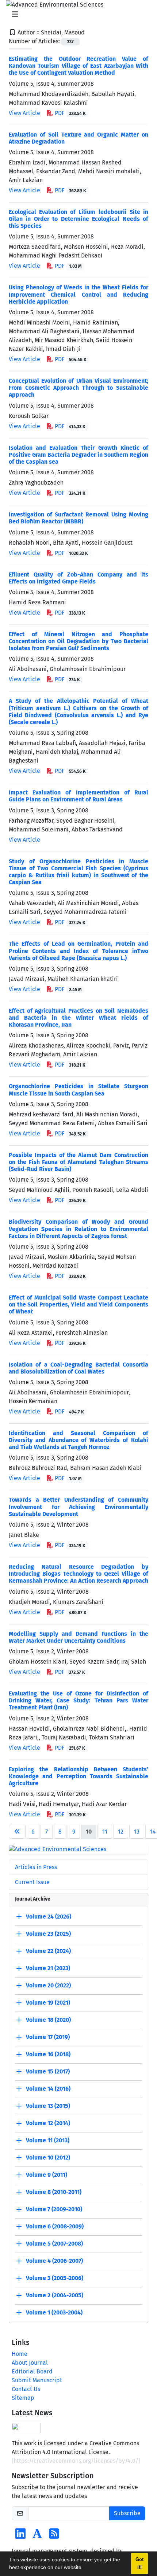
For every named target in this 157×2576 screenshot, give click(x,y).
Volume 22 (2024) (48, 1951)
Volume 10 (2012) (48, 2158)
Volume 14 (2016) (48, 2089)
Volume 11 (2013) (48, 2140)
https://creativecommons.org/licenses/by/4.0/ (76, 2461)
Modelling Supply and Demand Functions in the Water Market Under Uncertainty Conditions (78, 1637)
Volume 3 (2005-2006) (55, 2278)
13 (137, 1832)
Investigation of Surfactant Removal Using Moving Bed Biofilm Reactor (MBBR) (78, 518)
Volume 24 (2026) (49, 1917)
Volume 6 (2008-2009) (55, 2226)
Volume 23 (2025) (48, 1934)
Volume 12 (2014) (48, 2123)
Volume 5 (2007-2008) (54, 2244)
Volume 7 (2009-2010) (54, 2209)
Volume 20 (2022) (48, 1985)
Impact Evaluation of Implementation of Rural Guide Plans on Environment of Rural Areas (78, 796)
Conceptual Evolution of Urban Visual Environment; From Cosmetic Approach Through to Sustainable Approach (78, 388)
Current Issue (32, 1882)
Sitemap (23, 2398)
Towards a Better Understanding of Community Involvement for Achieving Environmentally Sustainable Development (78, 1507)
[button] (85, 2568)
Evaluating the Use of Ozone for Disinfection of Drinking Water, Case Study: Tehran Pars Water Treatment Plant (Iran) (78, 1700)
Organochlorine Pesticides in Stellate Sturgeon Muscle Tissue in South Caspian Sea (78, 1090)
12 (121, 1832)
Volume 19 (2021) (48, 2003)
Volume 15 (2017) (48, 2071)
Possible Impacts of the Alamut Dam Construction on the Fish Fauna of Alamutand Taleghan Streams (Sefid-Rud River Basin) (78, 1162)
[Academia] (37, 2536)
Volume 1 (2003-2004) (54, 2312)
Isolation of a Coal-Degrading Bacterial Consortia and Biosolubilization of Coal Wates (78, 1368)
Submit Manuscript (37, 2380)
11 (105, 1832)
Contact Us (26, 2389)
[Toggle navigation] (76, 14)
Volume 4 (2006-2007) (54, 2261)
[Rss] (54, 2536)
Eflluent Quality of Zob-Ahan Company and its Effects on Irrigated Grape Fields (78, 578)
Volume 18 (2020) (48, 2020)
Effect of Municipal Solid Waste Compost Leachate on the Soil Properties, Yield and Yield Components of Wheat (78, 1304)
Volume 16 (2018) (48, 2054)
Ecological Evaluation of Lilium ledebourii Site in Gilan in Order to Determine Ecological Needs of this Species (78, 219)
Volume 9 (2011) (47, 2175)
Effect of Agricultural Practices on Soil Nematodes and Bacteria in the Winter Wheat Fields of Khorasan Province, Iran (78, 1018)
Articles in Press (36, 1867)
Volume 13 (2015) (48, 2106)
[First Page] (17, 1832)
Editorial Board (32, 2371)
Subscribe (127, 2513)
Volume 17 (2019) (48, 2037)
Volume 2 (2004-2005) (55, 2295)
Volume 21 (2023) (48, 1968)
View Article (24, 113)
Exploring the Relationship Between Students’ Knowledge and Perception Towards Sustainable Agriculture (78, 1776)
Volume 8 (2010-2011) (54, 2192)
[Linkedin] (20, 2536)
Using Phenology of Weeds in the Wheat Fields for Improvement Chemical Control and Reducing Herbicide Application (78, 294)
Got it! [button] (139, 2563)
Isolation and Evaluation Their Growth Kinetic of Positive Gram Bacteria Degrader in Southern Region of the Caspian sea (78, 455)
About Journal (30, 2363)
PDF (70, 113)
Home (20, 2354)
